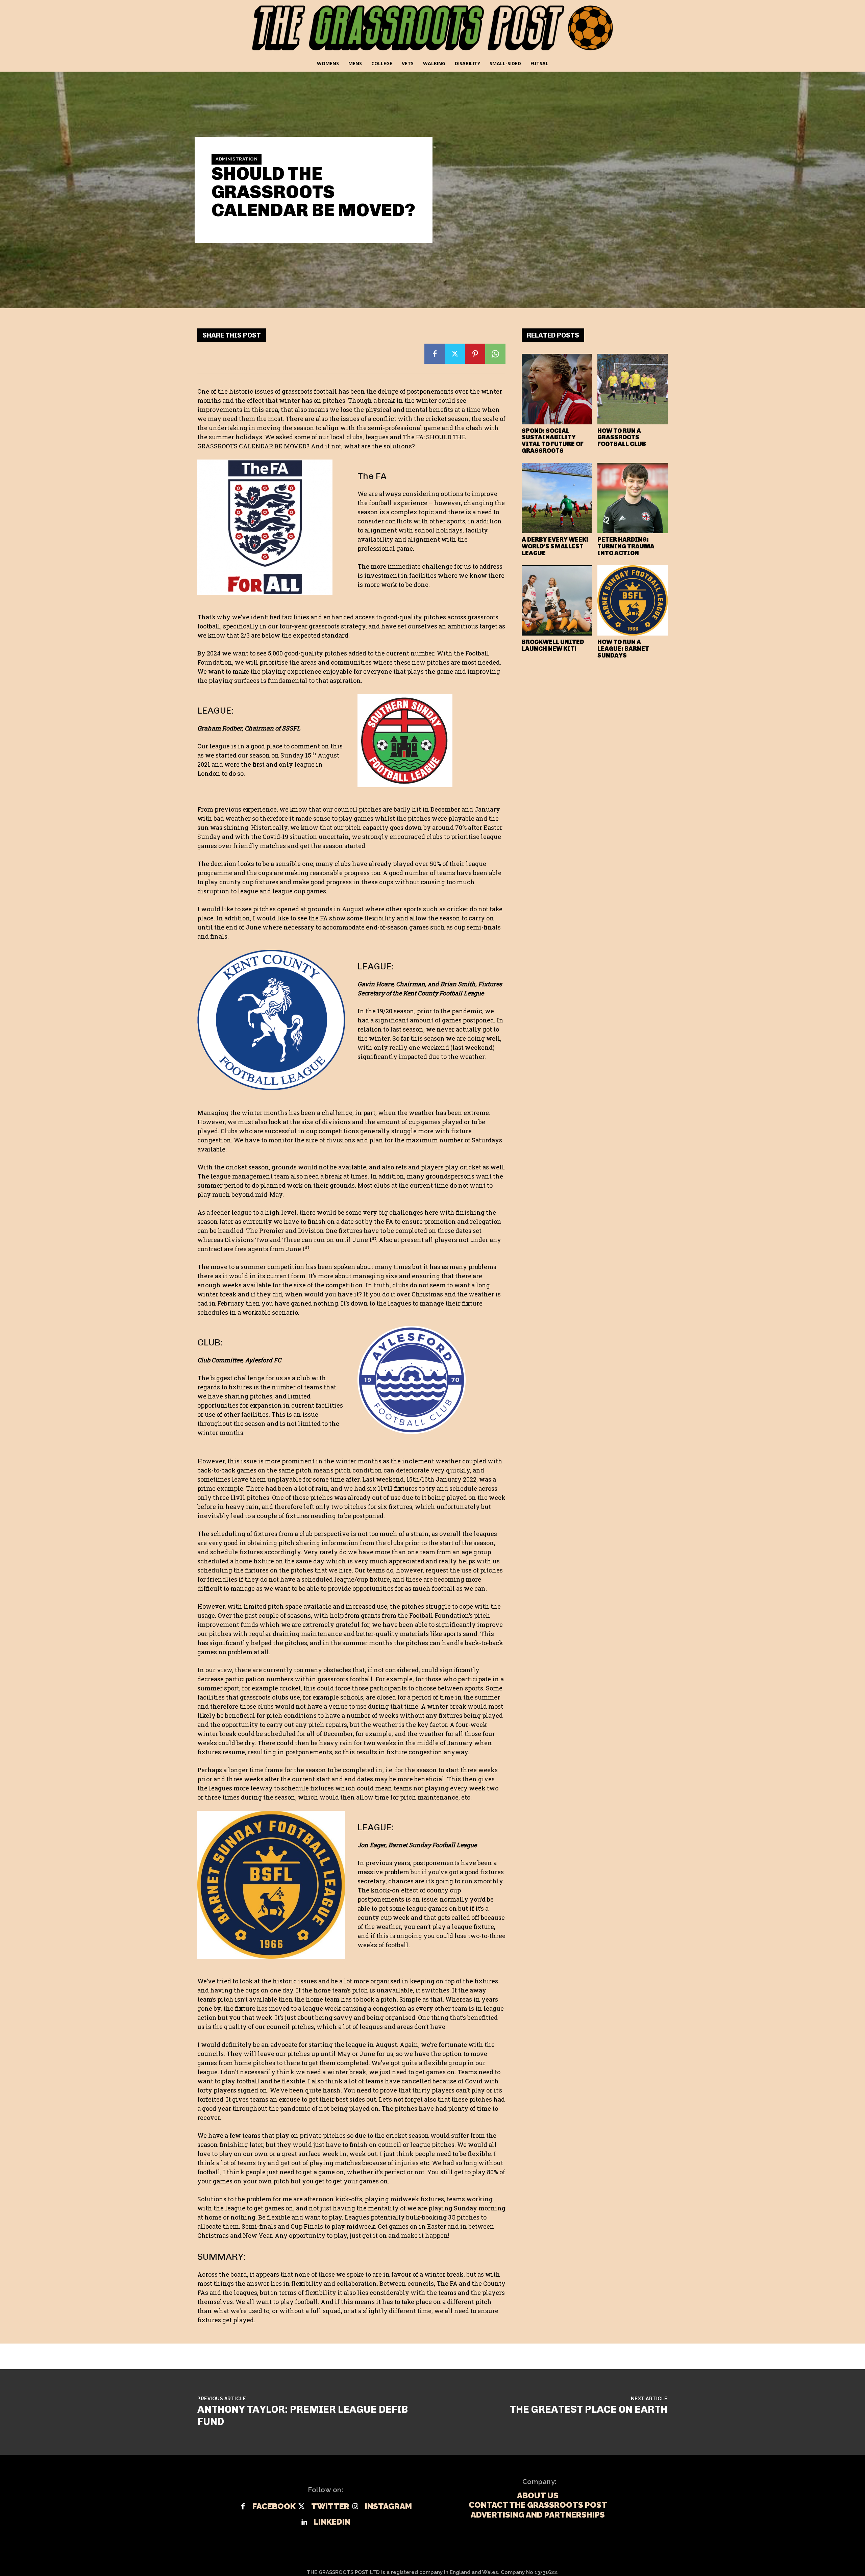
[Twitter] (455, 354)
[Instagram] (355, 2507)
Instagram (388, 2506)
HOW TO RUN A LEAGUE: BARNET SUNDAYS (623, 649)
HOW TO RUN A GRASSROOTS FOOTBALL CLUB (622, 438)
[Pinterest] (475, 354)
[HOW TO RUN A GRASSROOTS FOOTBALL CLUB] (633, 389)
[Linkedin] (304, 2522)
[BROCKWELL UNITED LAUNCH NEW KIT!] (557, 601)
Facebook (274, 2506)
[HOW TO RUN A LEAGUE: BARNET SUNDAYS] (633, 601)
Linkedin (332, 2522)
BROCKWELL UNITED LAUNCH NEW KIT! (553, 645)
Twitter (330, 2506)
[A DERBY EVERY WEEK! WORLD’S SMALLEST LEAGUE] (557, 498)
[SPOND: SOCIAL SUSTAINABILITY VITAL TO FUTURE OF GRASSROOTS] (557, 389)
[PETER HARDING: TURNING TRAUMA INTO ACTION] (633, 498)
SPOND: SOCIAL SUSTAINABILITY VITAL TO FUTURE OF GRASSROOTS (553, 441)
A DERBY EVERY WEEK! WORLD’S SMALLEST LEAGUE (555, 546)
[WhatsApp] (495, 354)
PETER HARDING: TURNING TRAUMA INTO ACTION (626, 546)
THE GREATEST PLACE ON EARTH (589, 2409)
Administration (237, 159)
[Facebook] (435, 354)
